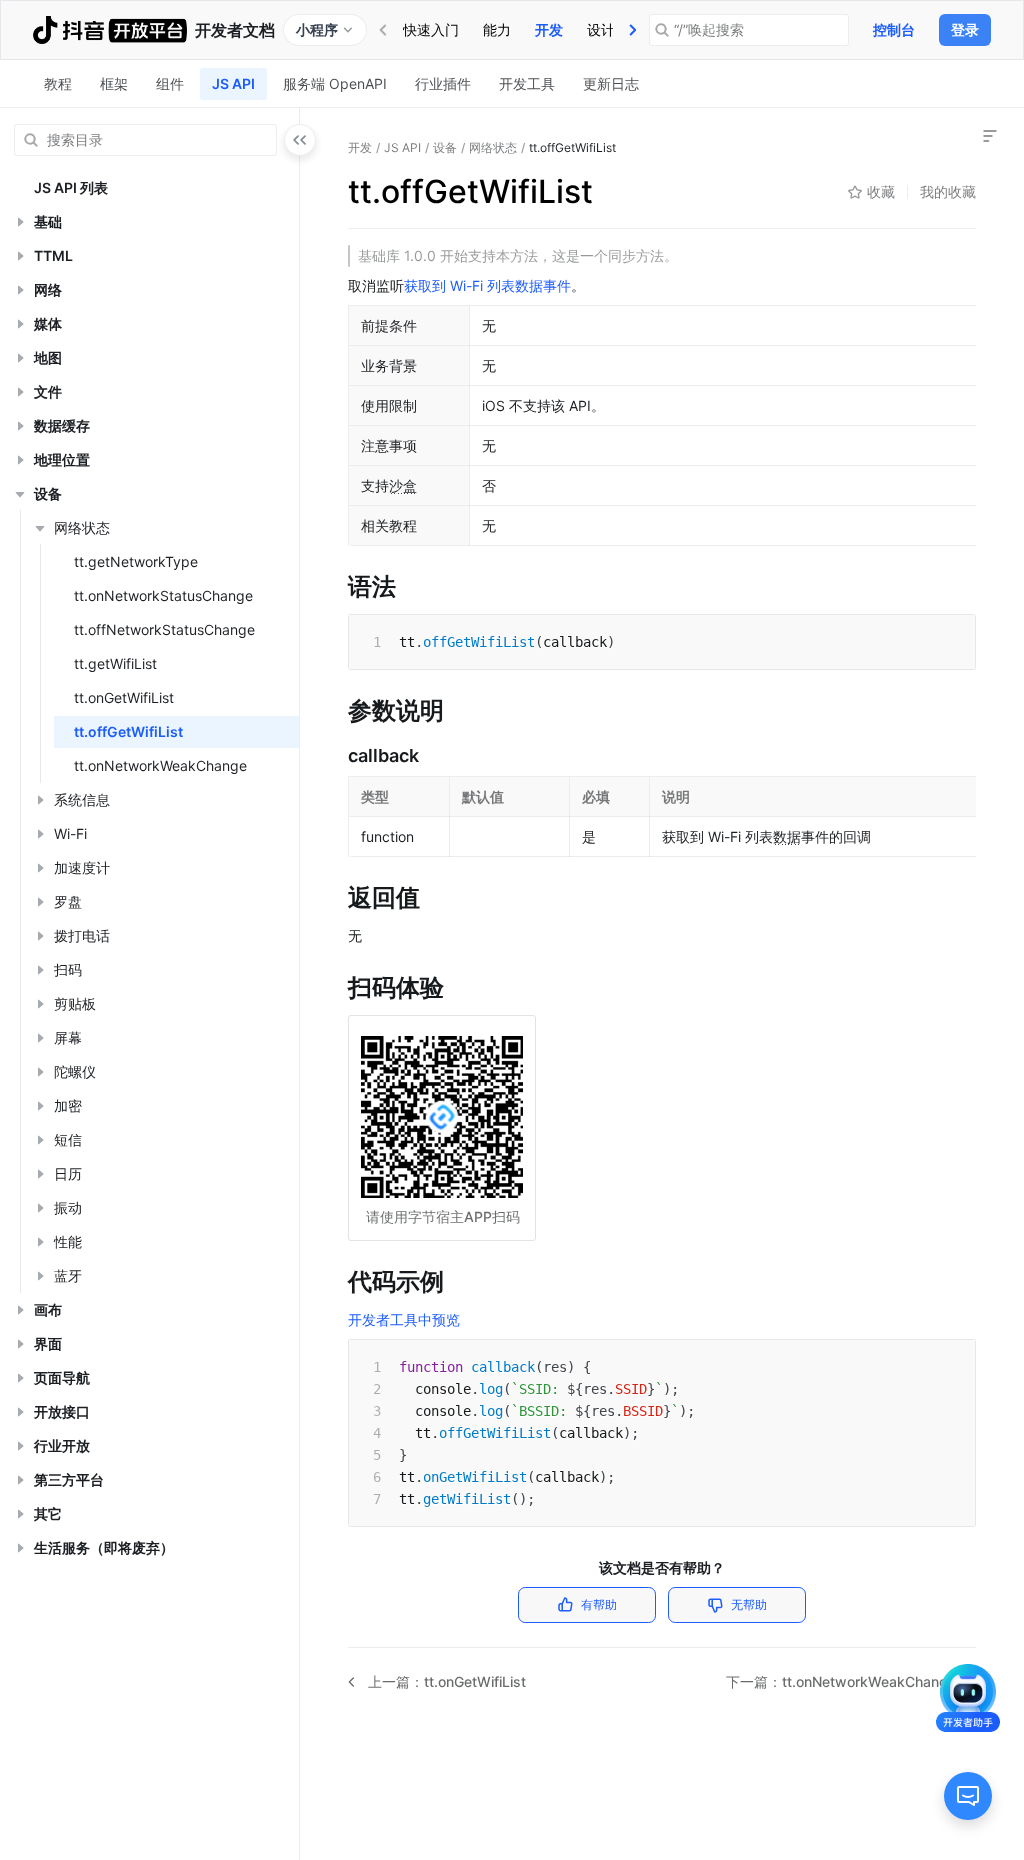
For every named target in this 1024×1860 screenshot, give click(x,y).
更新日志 (611, 83)
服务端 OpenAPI (335, 83)
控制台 (894, 29)
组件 (170, 83)
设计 (601, 29)
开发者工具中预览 (404, 1319)
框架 (114, 83)
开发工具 (527, 83)
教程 (58, 83)
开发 (549, 29)
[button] (20, 222)
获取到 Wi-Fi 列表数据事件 (487, 285)
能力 (497, 29)
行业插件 (443, 83)
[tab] (431, 30)
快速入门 (431, 29)
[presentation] (633, 30)
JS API (233, 83)
